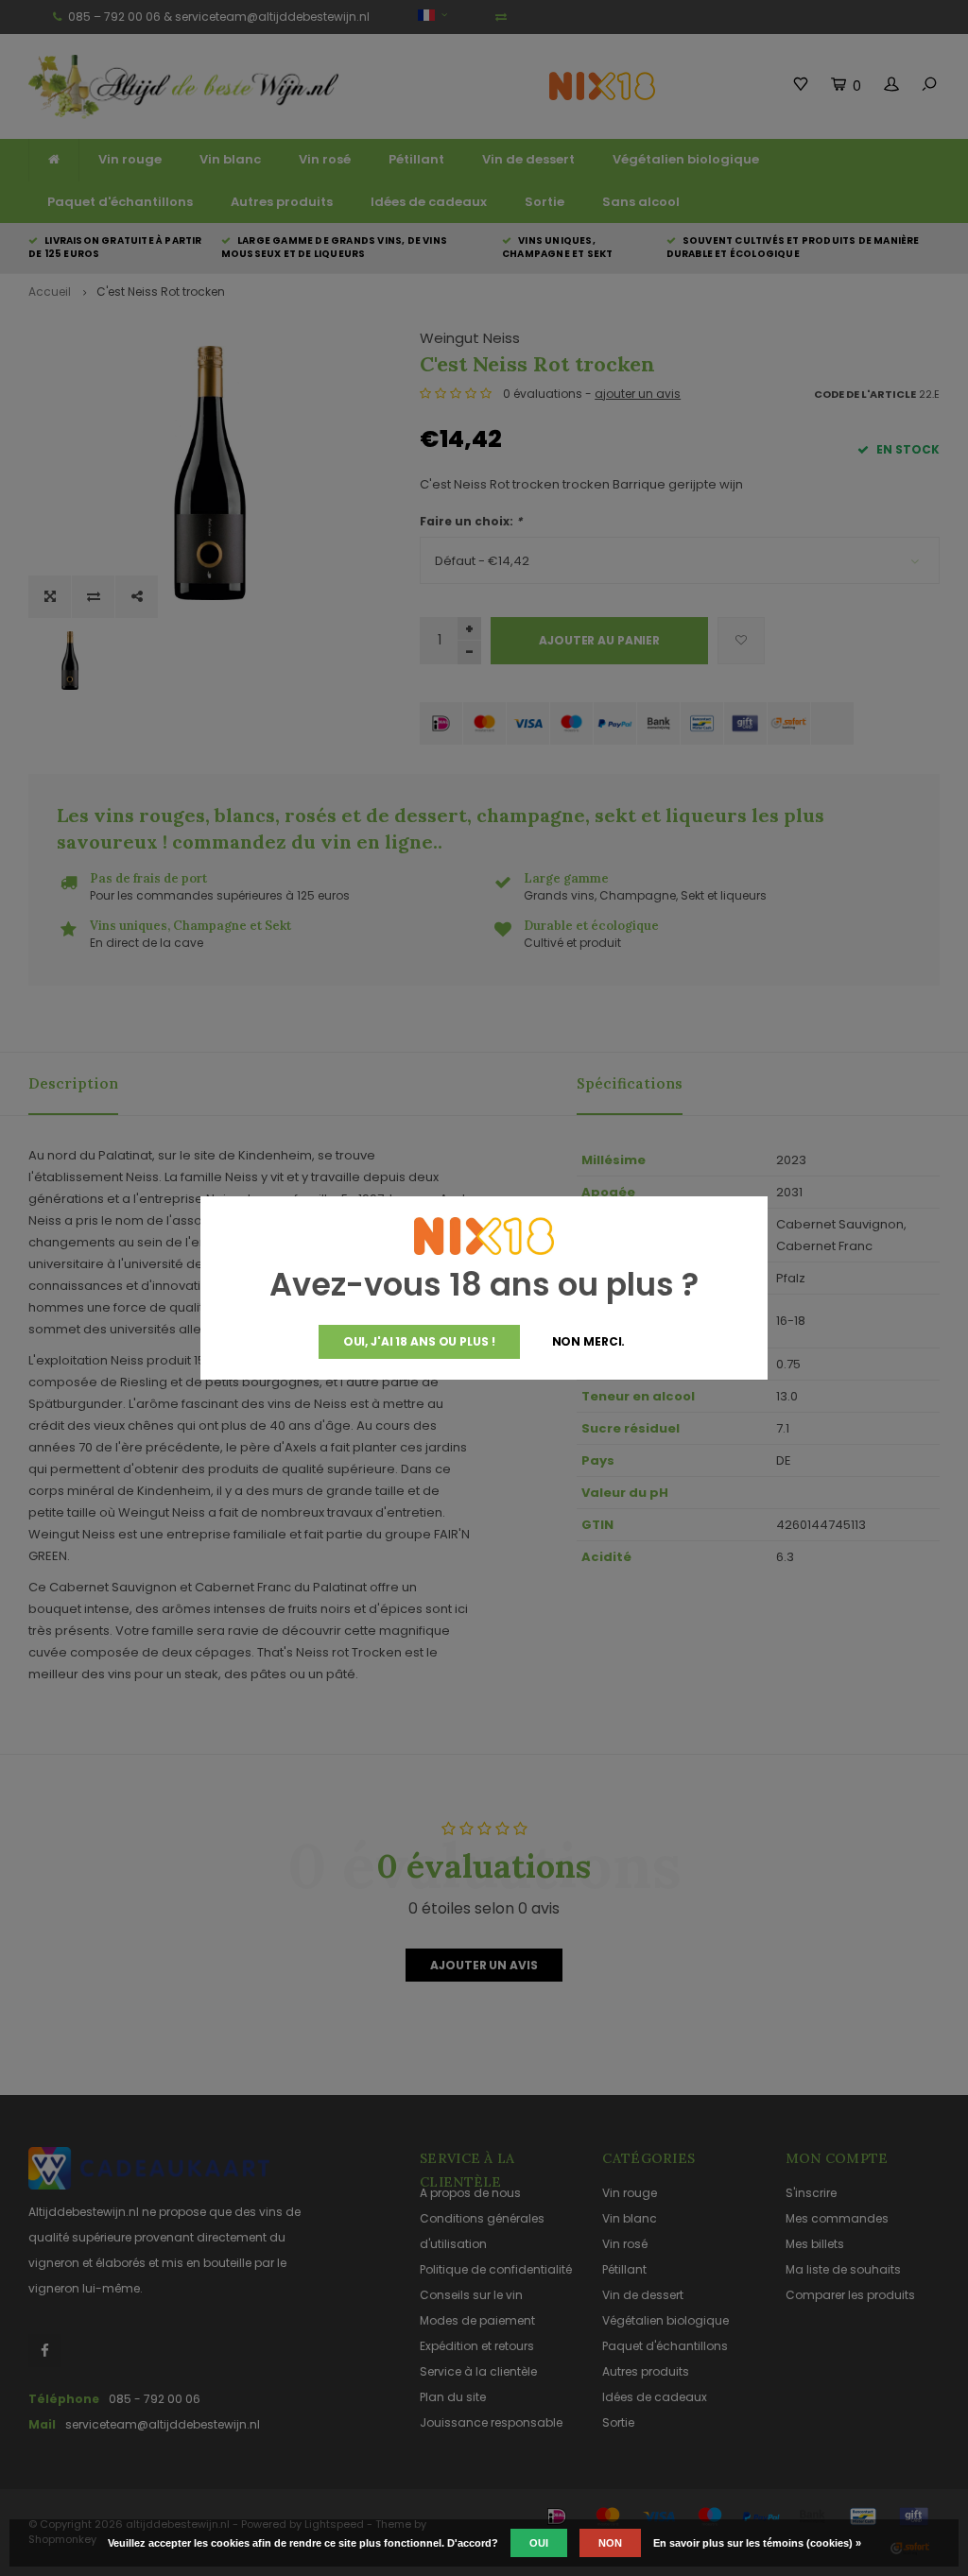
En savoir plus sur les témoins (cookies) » (757, 2543)
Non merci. (589, 1341)
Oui (539, 2543)
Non (610, 2543)
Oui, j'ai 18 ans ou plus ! (419, 1341)
